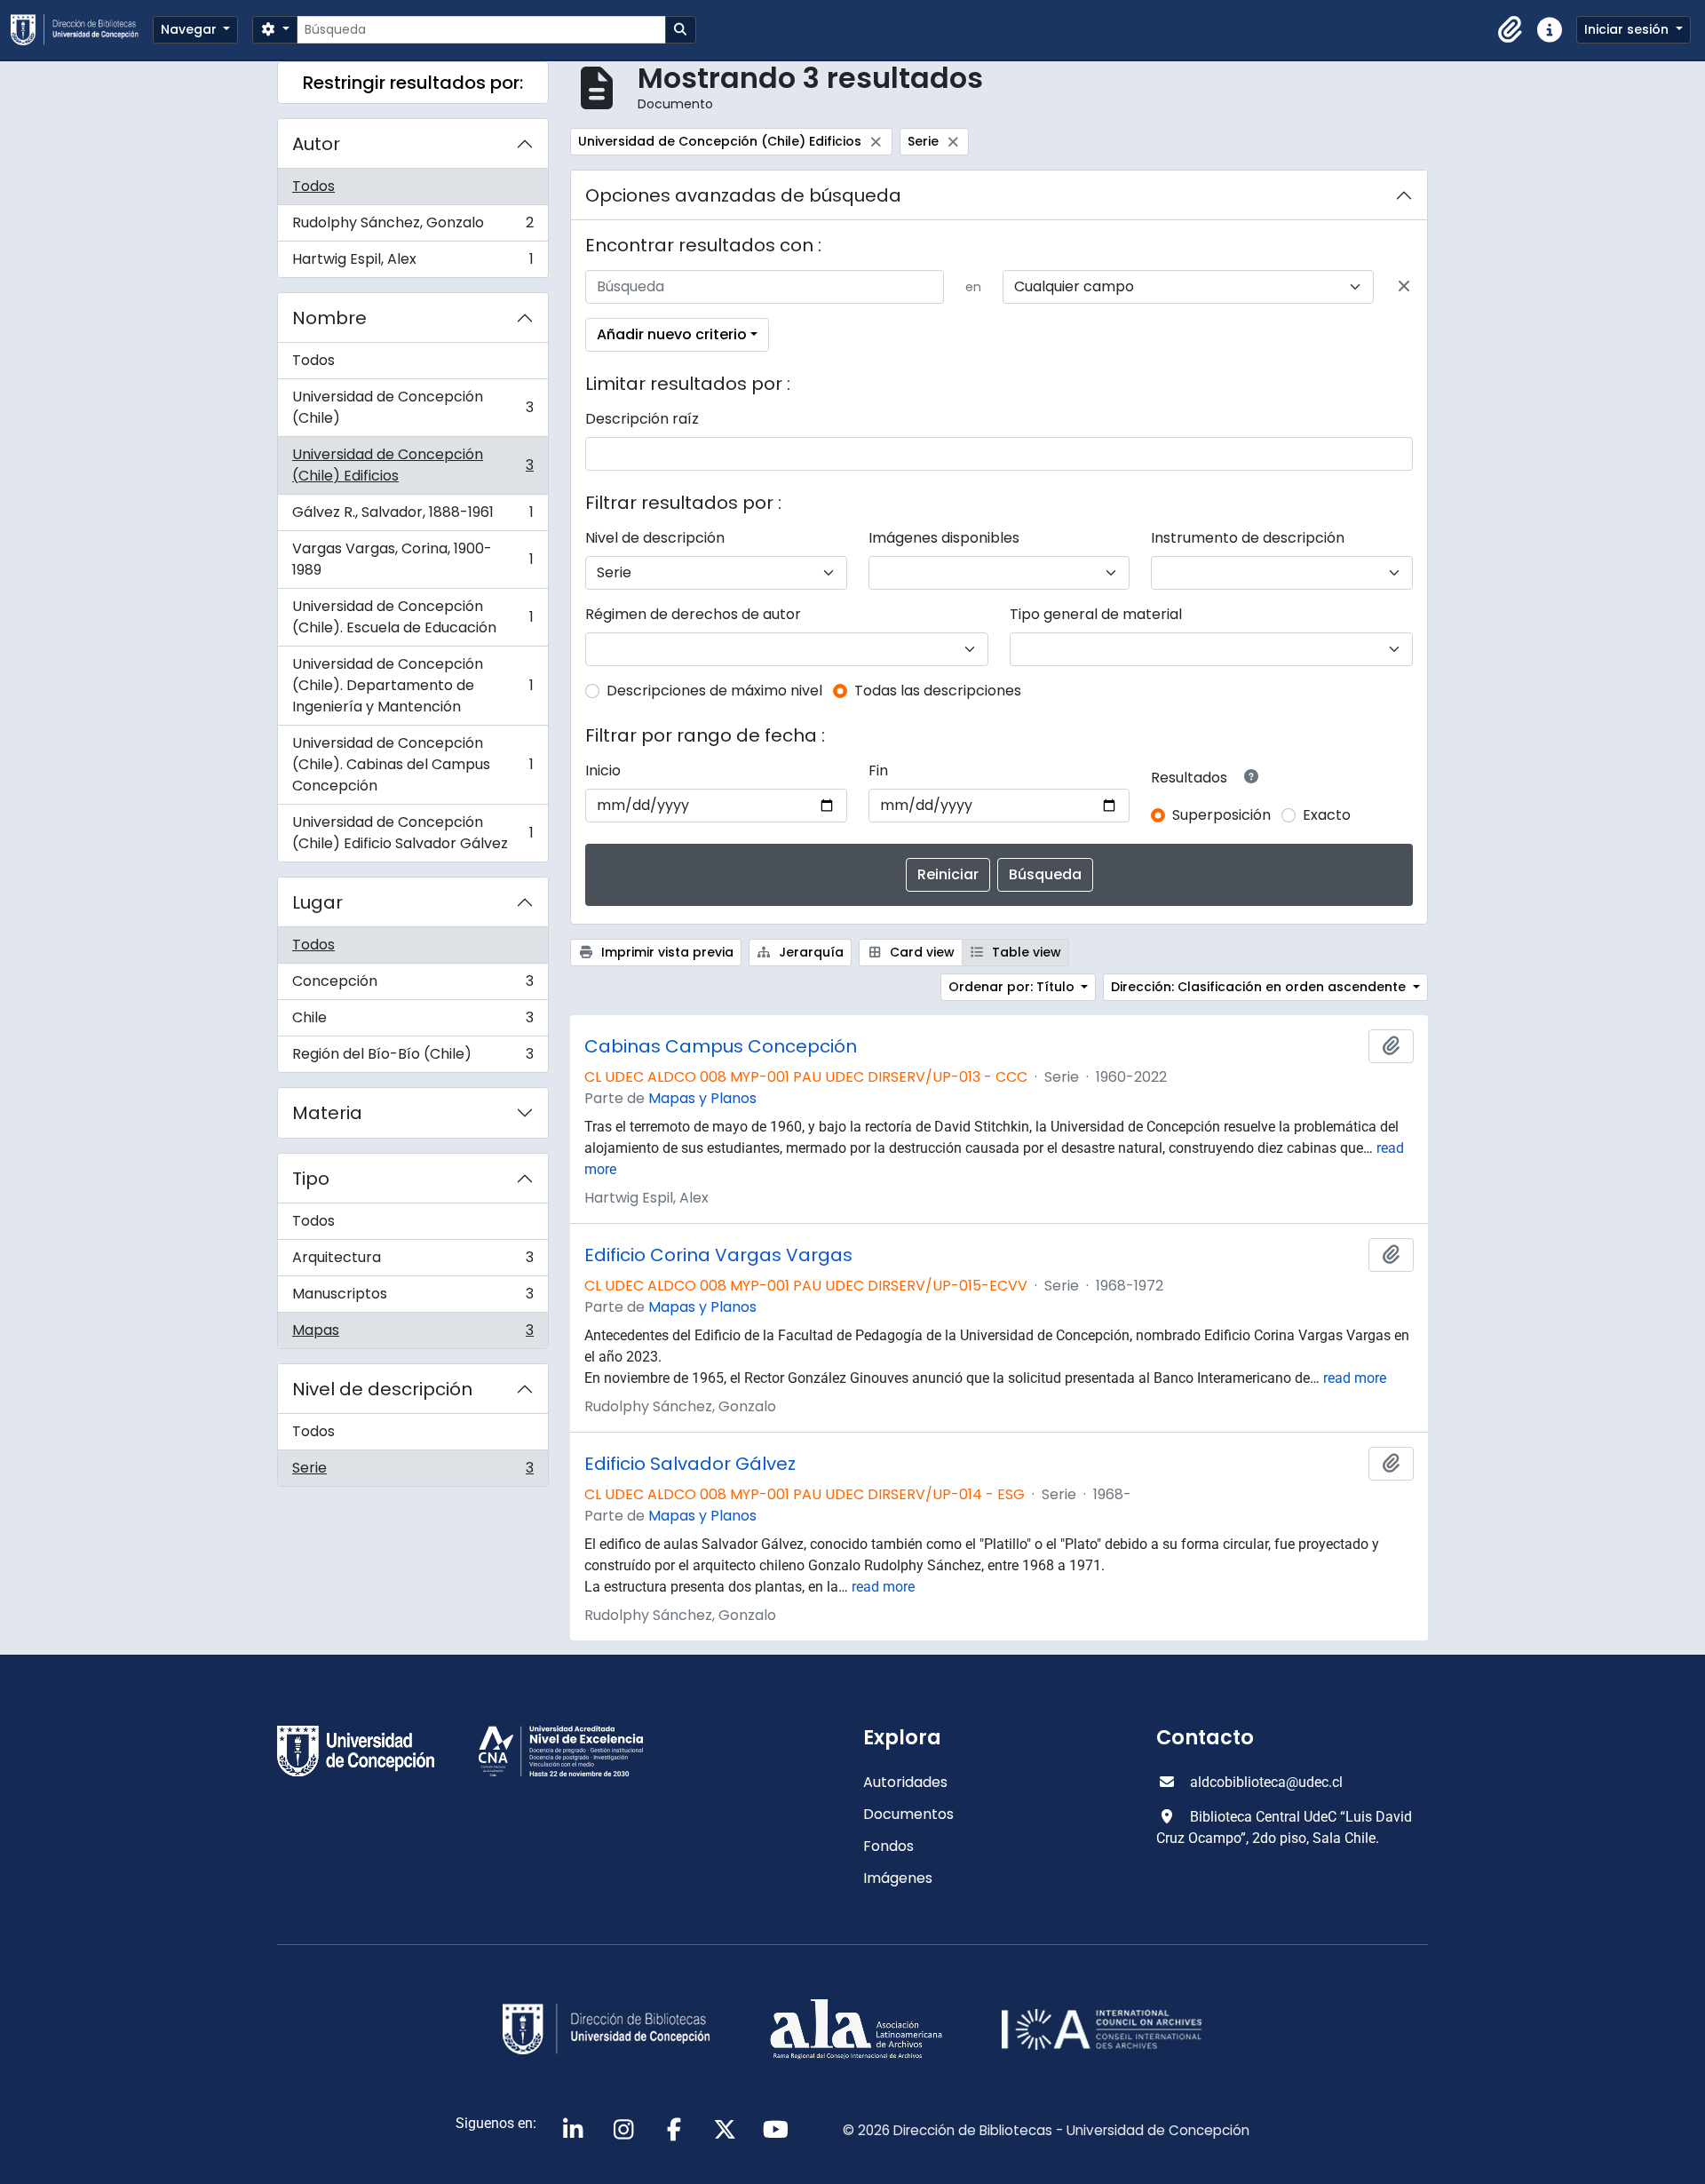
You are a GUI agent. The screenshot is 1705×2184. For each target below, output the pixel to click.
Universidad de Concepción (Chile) (412, 407)
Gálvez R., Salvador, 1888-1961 (412, 516)
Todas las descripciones (938, 691)
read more (1355, 1378)
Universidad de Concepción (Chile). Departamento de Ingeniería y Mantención (412, 685)
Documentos (908, 1814)
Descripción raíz (642, 419)
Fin (878, 770)
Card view (920, 952)
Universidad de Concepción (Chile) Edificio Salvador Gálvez (412, 833)
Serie (412, 1472)
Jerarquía (809, 952)
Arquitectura (412, 1262)
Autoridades (905, 1782)
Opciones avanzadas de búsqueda (743, 195)
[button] (1511, 30)
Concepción (412, 985)
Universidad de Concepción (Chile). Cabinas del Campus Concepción (412, 764)
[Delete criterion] (1404, 287)
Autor (316, 144)
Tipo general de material (1096, 614)
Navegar (190, 29)
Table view (1025, 952)
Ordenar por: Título (1013, 987)
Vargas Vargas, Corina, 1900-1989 (412, 559)
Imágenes (898, 1878)
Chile (412, 1022)
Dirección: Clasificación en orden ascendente (1260, 987)
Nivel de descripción (382, 1389)
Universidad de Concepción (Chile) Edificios (412, 465)
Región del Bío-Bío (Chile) (412, 1058)
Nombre (329, 318)
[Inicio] (82, 30)
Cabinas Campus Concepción (721, 1046)
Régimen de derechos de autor (693, 614)
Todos (313, 186)
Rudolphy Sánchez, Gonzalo (412, 227)
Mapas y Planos (702, 1098)
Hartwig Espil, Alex (412, 263)
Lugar (317, 902)
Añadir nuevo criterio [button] (672, 334)
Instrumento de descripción (1248, 538)
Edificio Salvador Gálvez (690, 1464)
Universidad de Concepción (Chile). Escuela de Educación (412, 617)
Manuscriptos (412, 1298)
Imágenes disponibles (944, 538)
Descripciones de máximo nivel (714, 691)
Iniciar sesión (1628, 29)
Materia (327, 1113)
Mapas (412, 1334)
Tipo (311, 1179)
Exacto (1327, 815)
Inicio (603, 770)
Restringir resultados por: (413, 83)
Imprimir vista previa (666, 952)
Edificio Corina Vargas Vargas (718, 1255)
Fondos (888, 1846)
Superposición (1221, 815)
